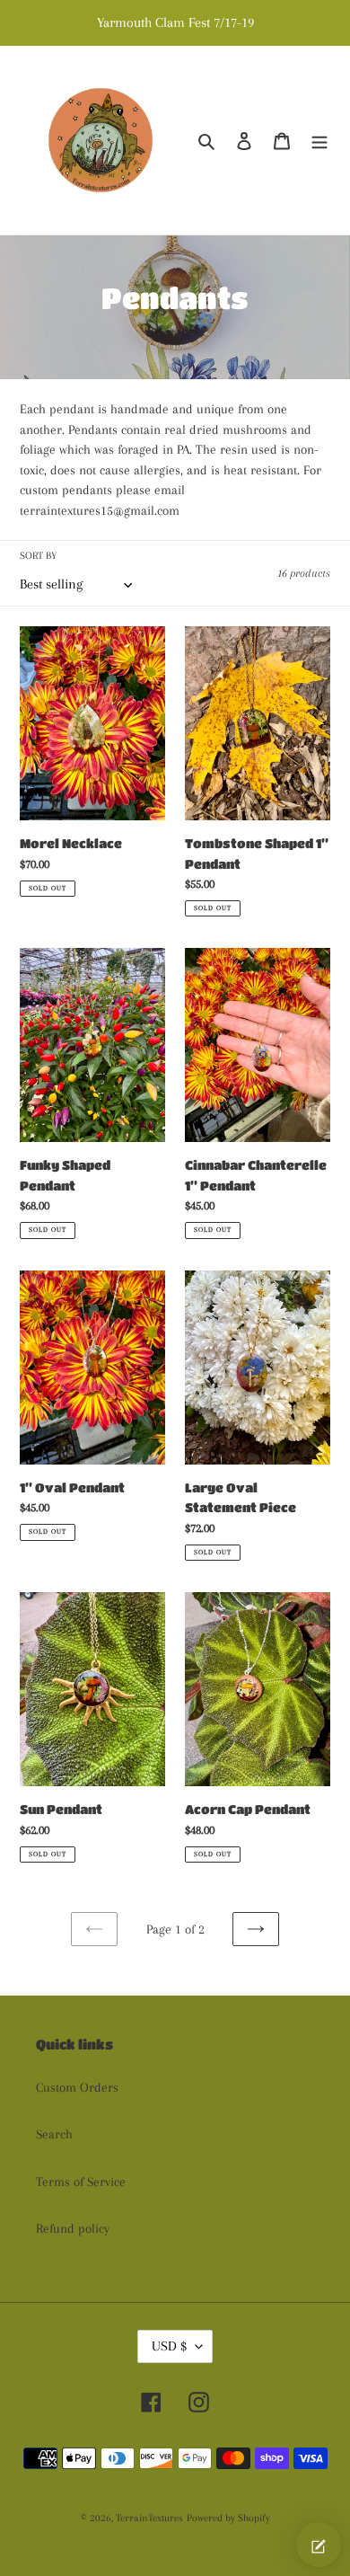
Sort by (38, 556)
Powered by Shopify (228, 2518)
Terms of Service (81, 2182)
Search (54, 2134)
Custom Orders (77, 2087)
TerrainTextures (149, 2518)
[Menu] (319, 141)
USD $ (169, 2346)
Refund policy (73, 2228)
